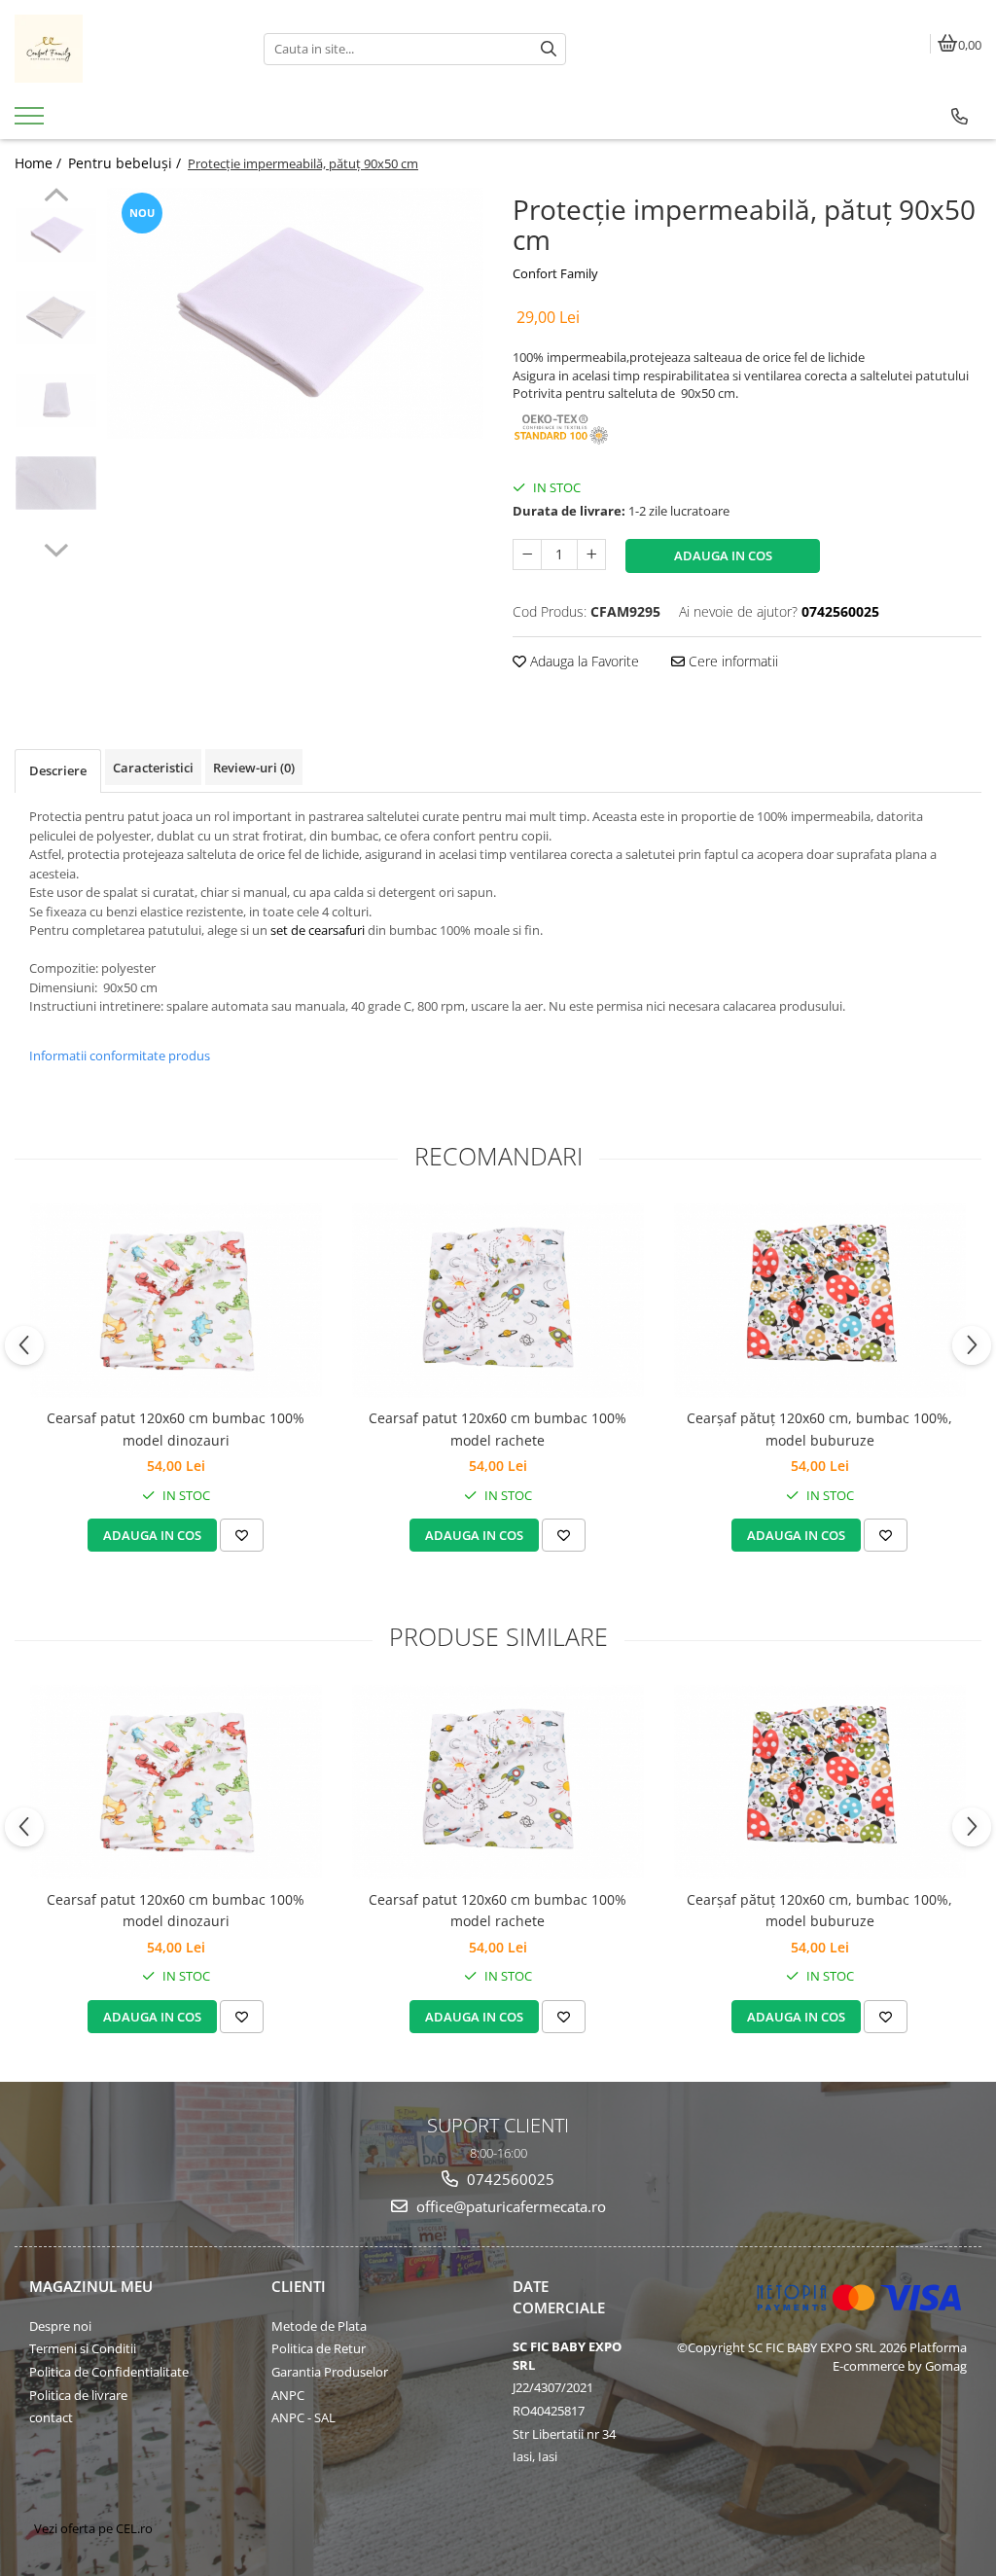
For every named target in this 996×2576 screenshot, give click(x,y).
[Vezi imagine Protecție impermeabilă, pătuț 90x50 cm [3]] (56, 483)
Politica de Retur (319, 2348)
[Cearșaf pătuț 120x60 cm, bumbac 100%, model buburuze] (820, 1301)
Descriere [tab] (58, 770)
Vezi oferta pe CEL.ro (93, 2528)
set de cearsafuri (318, 930)
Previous (56, 197)
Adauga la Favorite (583, 661)
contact (51, 2417)
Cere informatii (731, 661)
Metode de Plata (319, 2326)
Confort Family (555, 273)
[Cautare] (549, 49)
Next (56, 548)
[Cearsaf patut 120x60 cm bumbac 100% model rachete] (498, 1301)
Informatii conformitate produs (120, 1055)
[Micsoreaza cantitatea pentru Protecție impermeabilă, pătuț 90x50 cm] (527, 555)
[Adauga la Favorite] (242, 1535)
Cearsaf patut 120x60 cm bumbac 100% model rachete (498, 1429)
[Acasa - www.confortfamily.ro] (124, 49)
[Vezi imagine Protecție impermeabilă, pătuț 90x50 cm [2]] (56, 400)
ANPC (288, 2395)
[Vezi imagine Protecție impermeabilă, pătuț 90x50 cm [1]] (56, 318)
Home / (40, 163)
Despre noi (60, 2326)
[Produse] (32, 122)
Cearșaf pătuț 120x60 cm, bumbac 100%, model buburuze (819, 1429)
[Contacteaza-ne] (960, 117)
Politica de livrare (78, 2395)
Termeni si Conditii (83, 2348)
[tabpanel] (295, 313)
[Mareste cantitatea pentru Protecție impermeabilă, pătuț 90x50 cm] (591, 555)
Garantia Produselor (330, 2372)
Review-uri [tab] (254, 768)
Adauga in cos (723, 555)
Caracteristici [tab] (153, 768)
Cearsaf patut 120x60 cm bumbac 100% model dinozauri (176, 1429)
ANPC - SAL (303, 2417)
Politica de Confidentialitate (109, 2372)
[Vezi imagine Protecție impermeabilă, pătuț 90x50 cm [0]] (56, 235)
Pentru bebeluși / (126, 163)
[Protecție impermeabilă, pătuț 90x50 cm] (295, 313)
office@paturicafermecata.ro (509, 2206)
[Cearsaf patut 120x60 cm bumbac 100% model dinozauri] (176, 1301)
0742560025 (509, 2179)
